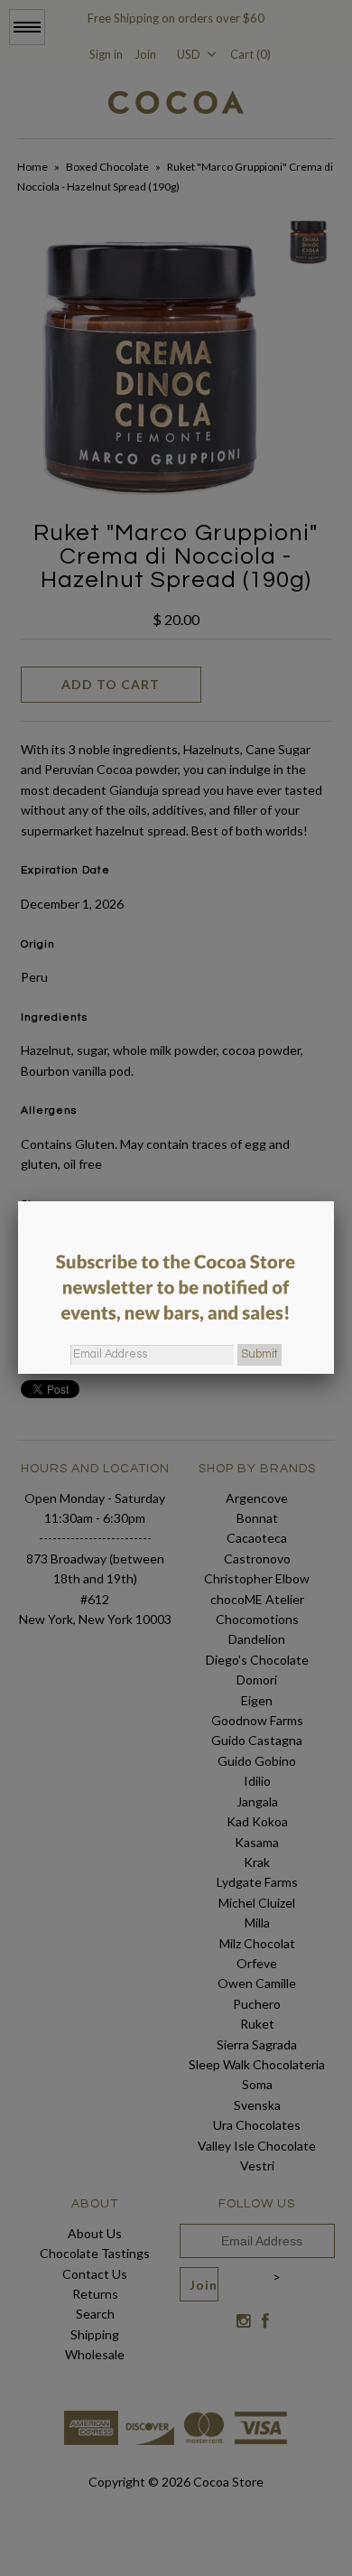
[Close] (334, 1201)
